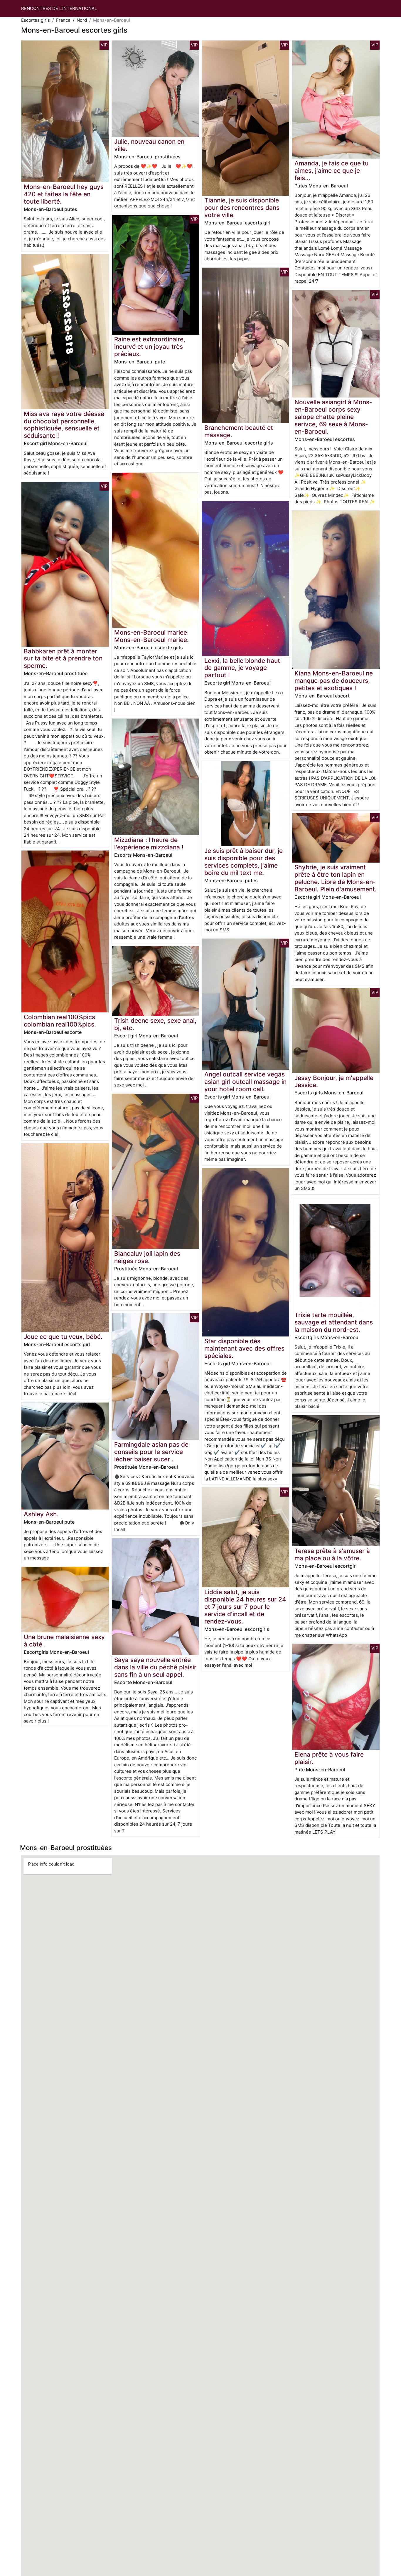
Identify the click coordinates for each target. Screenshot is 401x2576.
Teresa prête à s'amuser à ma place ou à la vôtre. (332, 1554)
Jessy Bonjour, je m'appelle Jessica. (334, 1081)
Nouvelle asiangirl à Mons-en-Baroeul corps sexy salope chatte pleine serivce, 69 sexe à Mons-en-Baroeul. (333, 417)
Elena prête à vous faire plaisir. (329, 1758)
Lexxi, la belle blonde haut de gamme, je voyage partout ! (242, 668)
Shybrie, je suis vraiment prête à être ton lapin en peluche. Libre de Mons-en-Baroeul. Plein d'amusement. (336, 878)
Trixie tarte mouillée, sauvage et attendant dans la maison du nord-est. (334, 1322)
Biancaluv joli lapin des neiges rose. (147, 1257)
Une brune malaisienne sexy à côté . (64, 1641)
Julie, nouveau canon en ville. (149, 145)
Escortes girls (36, 20)
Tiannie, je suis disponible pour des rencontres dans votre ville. (242, 208)
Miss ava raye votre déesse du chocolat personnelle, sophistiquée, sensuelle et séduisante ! (64, 425)
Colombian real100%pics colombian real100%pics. (60, 1021)
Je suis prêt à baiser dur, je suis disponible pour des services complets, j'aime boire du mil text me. (244, 862)
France (63, 20)
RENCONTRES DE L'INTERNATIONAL (59, 8)
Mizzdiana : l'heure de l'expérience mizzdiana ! (149, 843)
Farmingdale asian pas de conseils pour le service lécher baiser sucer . (151, 1452)
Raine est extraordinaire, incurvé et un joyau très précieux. (150, 347)
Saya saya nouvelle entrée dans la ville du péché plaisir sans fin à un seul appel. (155, 1667)
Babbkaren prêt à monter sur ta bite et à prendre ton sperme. (63, 659)
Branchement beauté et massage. (239, 431)
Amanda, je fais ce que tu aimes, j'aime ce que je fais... (331, 171)
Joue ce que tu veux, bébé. (63, 1337)
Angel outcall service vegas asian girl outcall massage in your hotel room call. (245, 1082)
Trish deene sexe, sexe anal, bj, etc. (155, 1024)
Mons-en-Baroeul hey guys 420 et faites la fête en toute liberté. (64, 194)
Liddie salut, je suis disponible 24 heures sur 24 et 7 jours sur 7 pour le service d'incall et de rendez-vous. (245, 1607)
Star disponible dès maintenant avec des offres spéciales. (244, 1348)
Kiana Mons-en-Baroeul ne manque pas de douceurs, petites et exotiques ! (334, 681)
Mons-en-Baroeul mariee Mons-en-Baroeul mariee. (151, 636)
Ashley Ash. (41, 1514)
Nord (82, 20)
